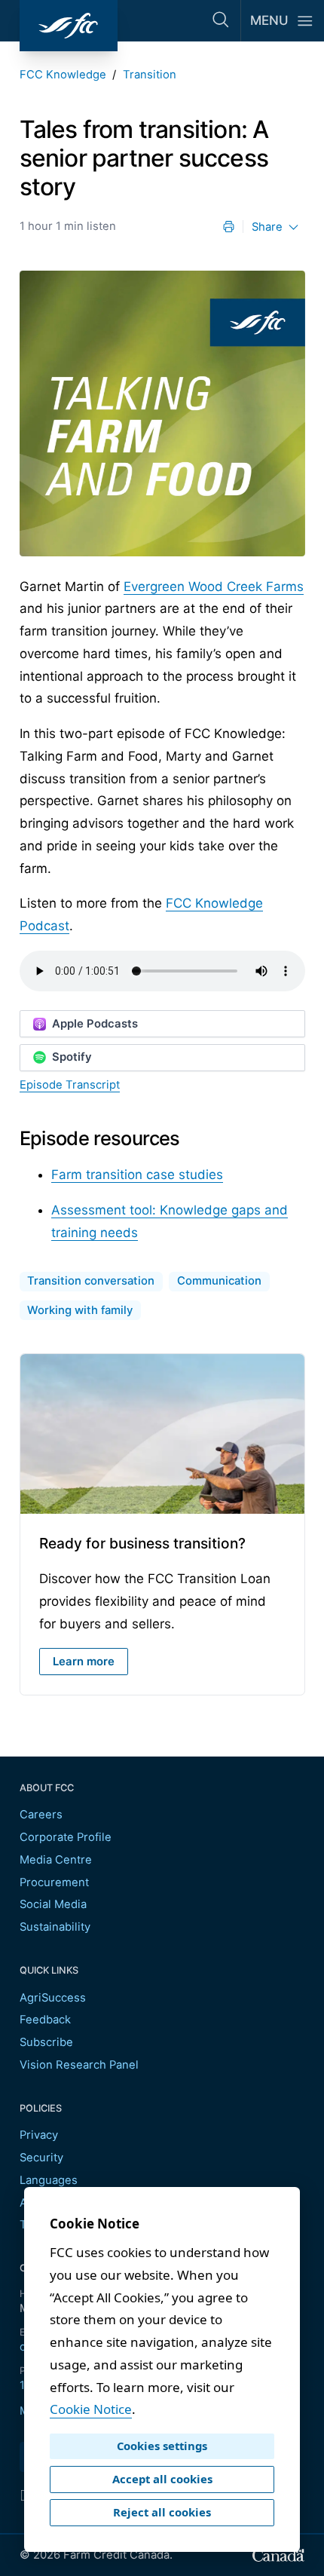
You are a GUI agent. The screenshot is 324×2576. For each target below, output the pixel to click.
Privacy (39, 2135)
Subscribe (46, 2042)
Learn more (84, 1662)
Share (267, 227)
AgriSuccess (53, 1998)
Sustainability (55, 1927)
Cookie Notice (91, 2409)
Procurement (54, 1882)
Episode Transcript (70, 1085)
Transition (150, 75)
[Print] (229, 227)
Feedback (45, 2020)
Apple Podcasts (95, 1024)
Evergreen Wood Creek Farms (214, 587)
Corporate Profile (66, 1837)
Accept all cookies (162, 2479)
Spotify (72, 1057)
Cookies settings (162, 2446)
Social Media (53, 1904)
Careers (41, 1815)
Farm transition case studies (137, 1175)
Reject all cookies (162, 2512)
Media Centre (56, 1860)
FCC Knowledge (63, 75)
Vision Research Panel (79, 2065)
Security (41, 2158)
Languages (49, 2180)
